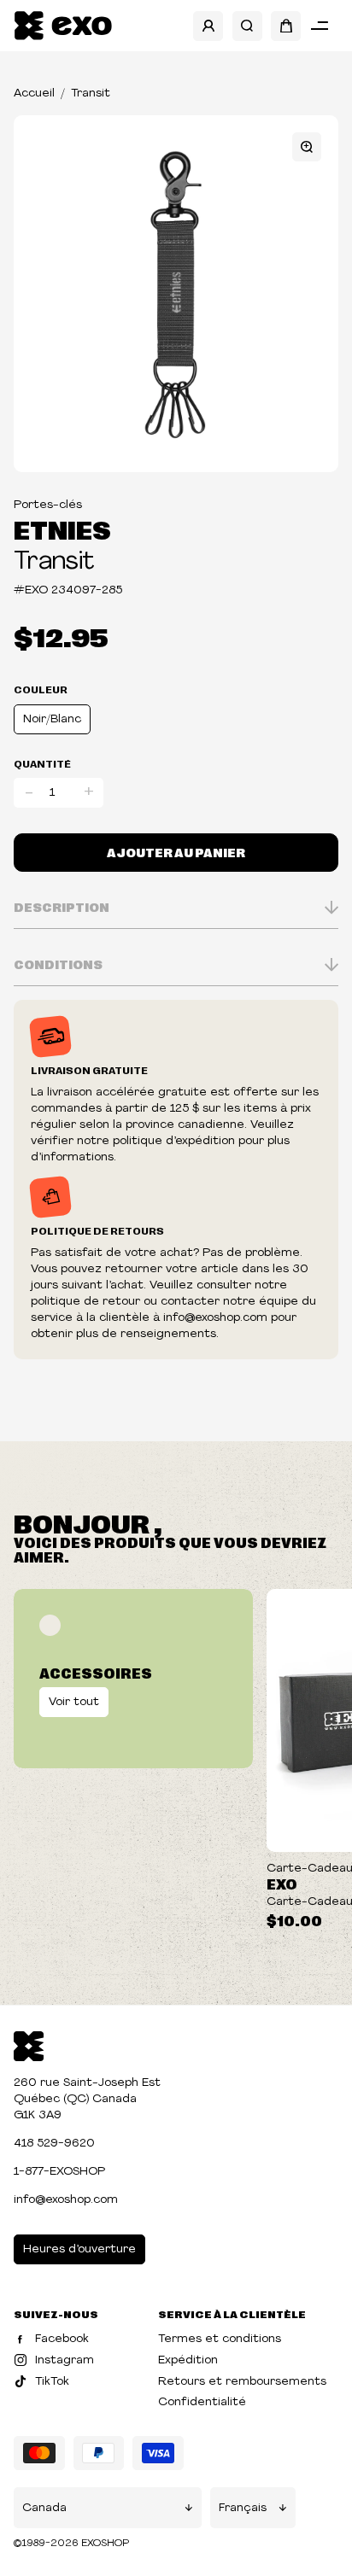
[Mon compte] (208, 26)
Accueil (34, 93)
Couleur (41, 689)
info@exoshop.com (66, 2200)
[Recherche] (247, 26)
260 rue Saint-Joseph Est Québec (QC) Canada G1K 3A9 (87, 2099)
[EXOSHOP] (63, 26)
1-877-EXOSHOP (59, 2172)
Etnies (62, 529)
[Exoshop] (29, 2044)
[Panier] (286, 26)
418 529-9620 (54, 2144)
